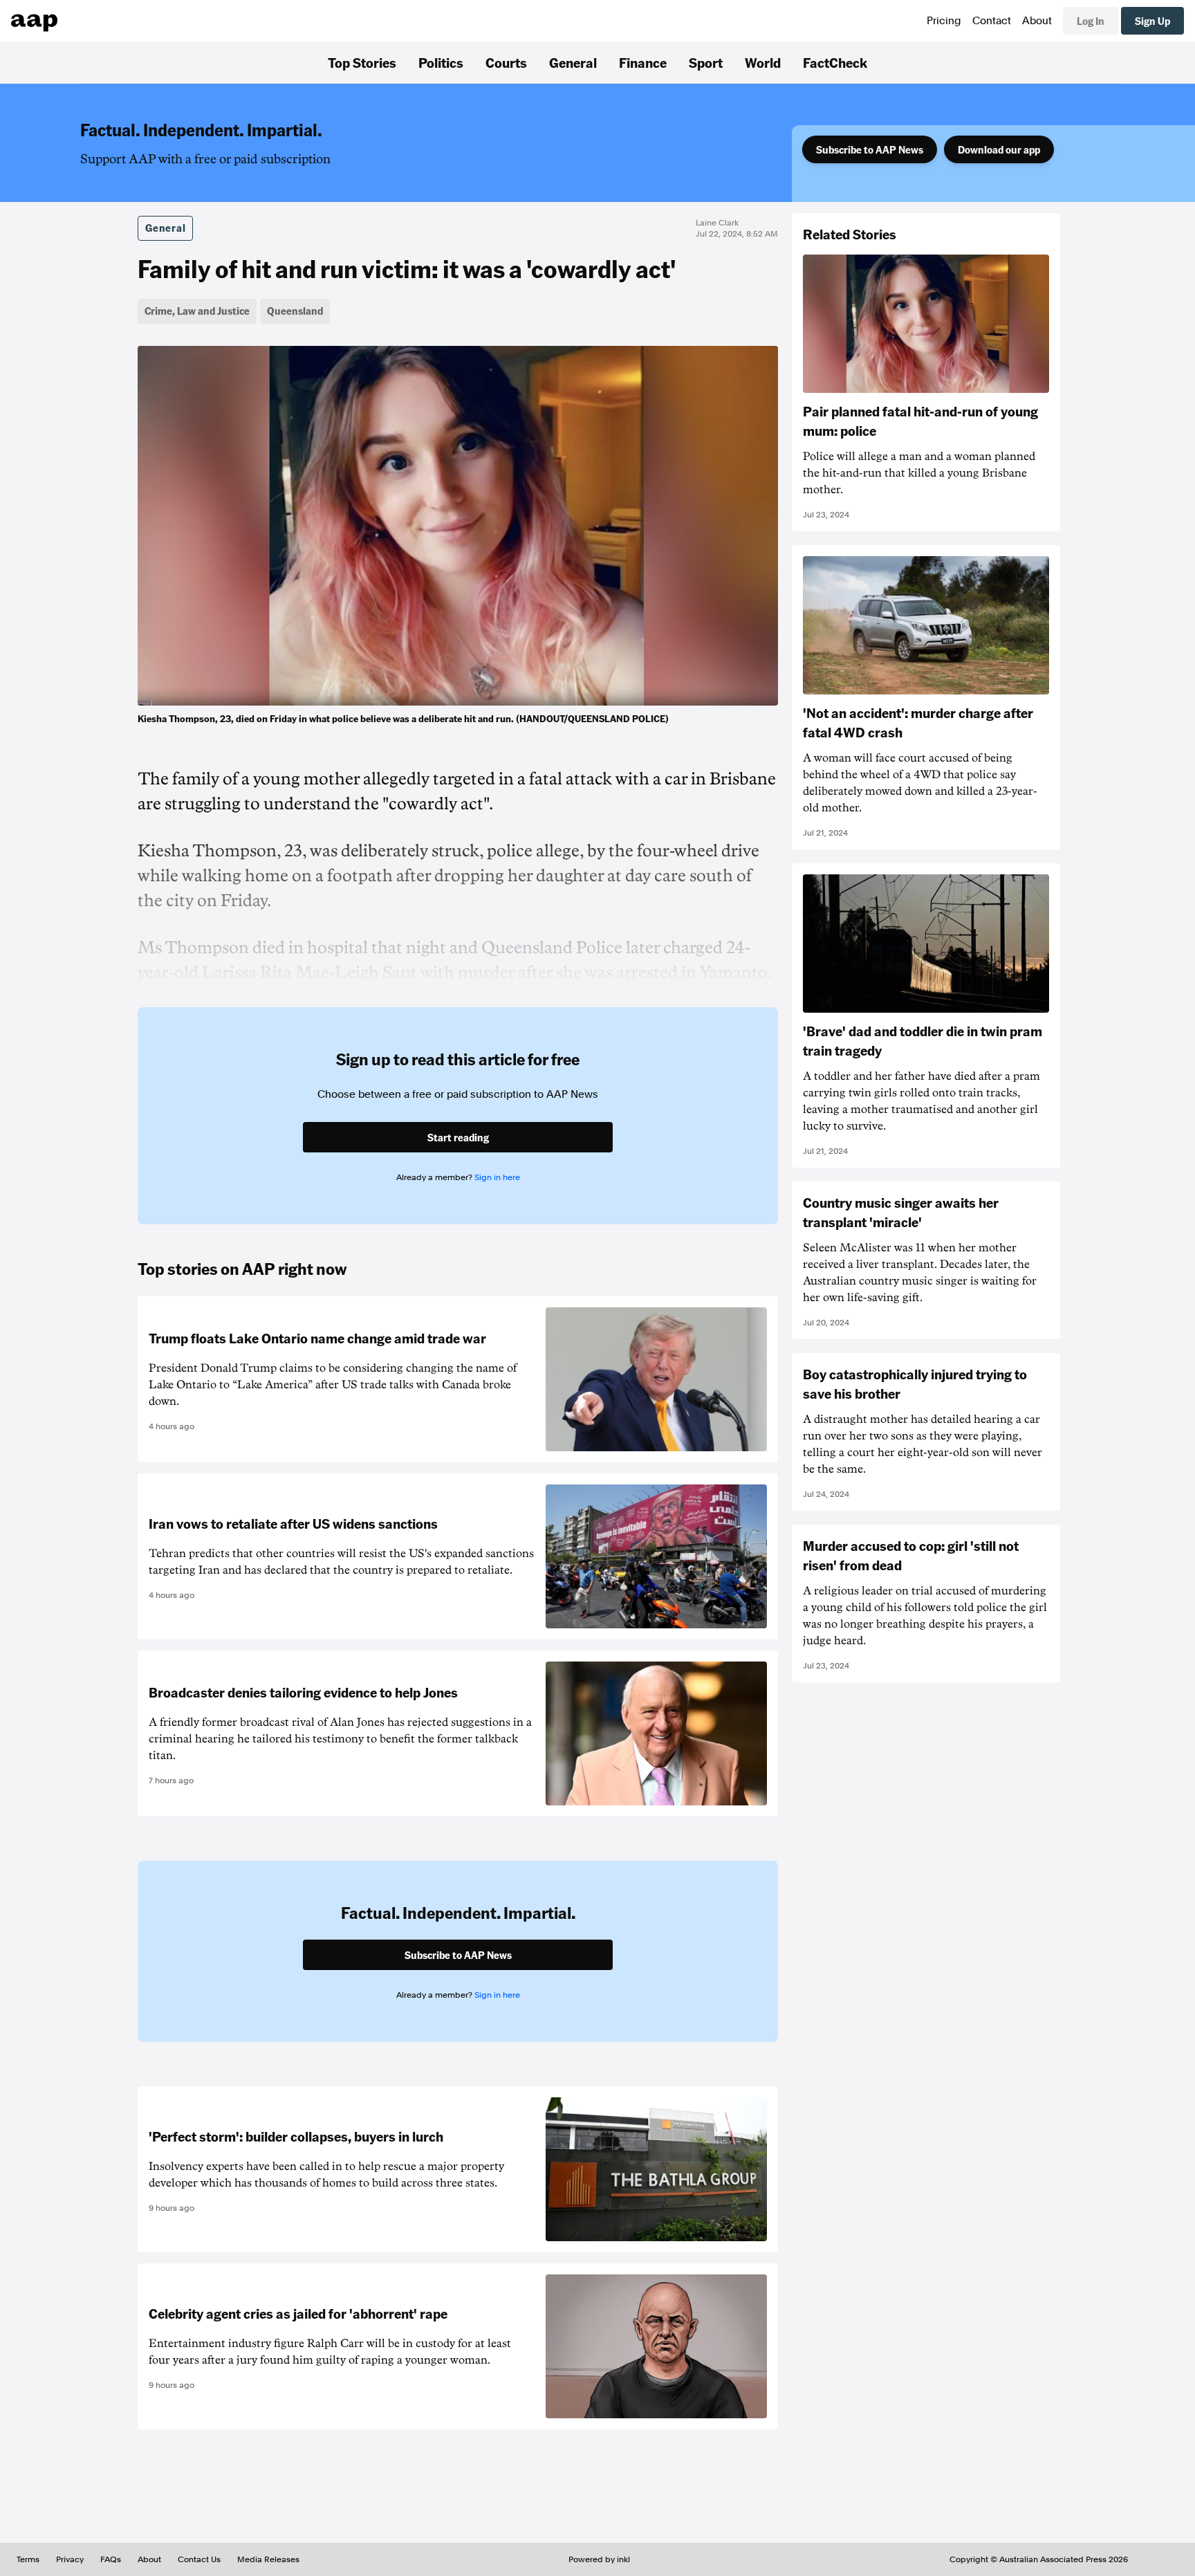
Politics (441, 62)
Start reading (458, 1137)
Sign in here (497, 1177)
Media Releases (268, 2559)
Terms (28, 2559)
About (1037, 21)
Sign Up (1152, 21)
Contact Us (199, 2559)
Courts (506, 62)
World (763, 62)
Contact (992, 21)
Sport (706, 62)
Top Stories (362, 62)
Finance (643, 62)
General (573, 62)
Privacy (70, 2559)
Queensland (295, 311)
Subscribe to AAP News (870, 149)
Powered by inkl (599, 2559)
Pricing (944, 21)
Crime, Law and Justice (197, 311)
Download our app (999, 149)
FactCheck (835, 62)
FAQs (111, 2559)
